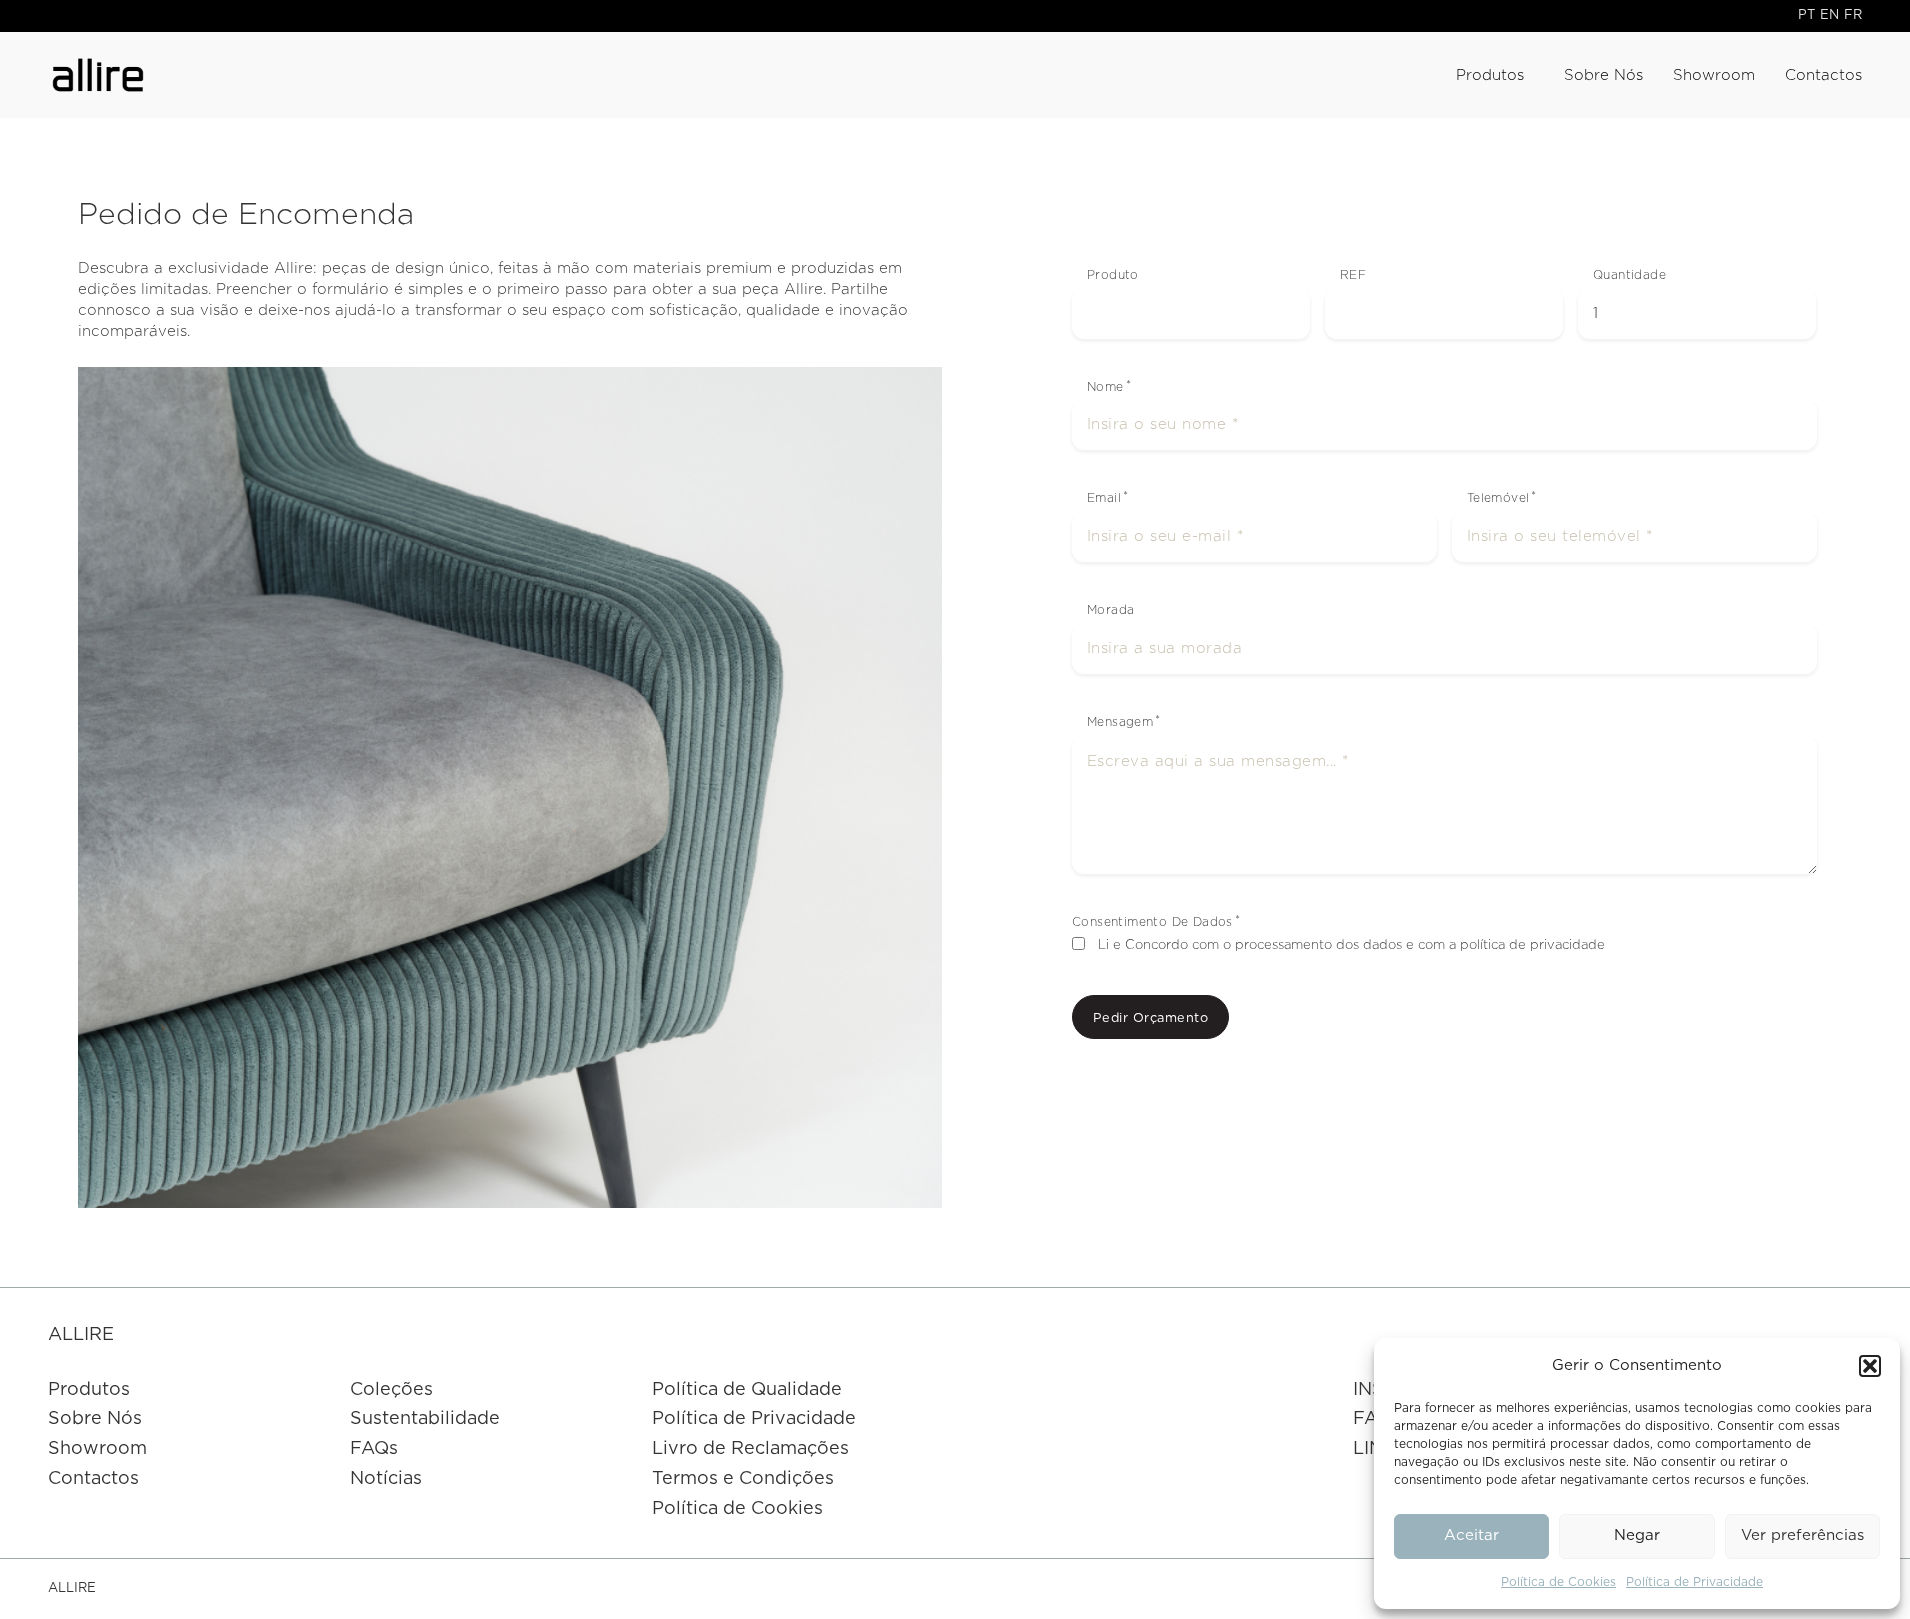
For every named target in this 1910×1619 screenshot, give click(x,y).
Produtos (1490, 75)
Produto (1113, 275)
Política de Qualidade (747, 1390)
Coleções (391, 1390)
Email (1104, 498)
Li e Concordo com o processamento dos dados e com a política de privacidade (1351, 945)
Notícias (386, 1479)
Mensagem (1120, 722)
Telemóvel (1498, 498)
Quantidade (1629, 275)
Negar (1637, 1535)
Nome (1105, 387)
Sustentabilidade (425, 1419)
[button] (1870, 1366)
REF (1353, 275)
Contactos (1823, 75)
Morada (1110, 610)
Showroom (1714, 75)
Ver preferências (1802, 1535)
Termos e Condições (743, 1479)
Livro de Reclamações (750, 1449)
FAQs (374, 1449)
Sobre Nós (1603, 75)
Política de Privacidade (1694, 1582)
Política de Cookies (1558, 1582)
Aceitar (1471, 1535)
